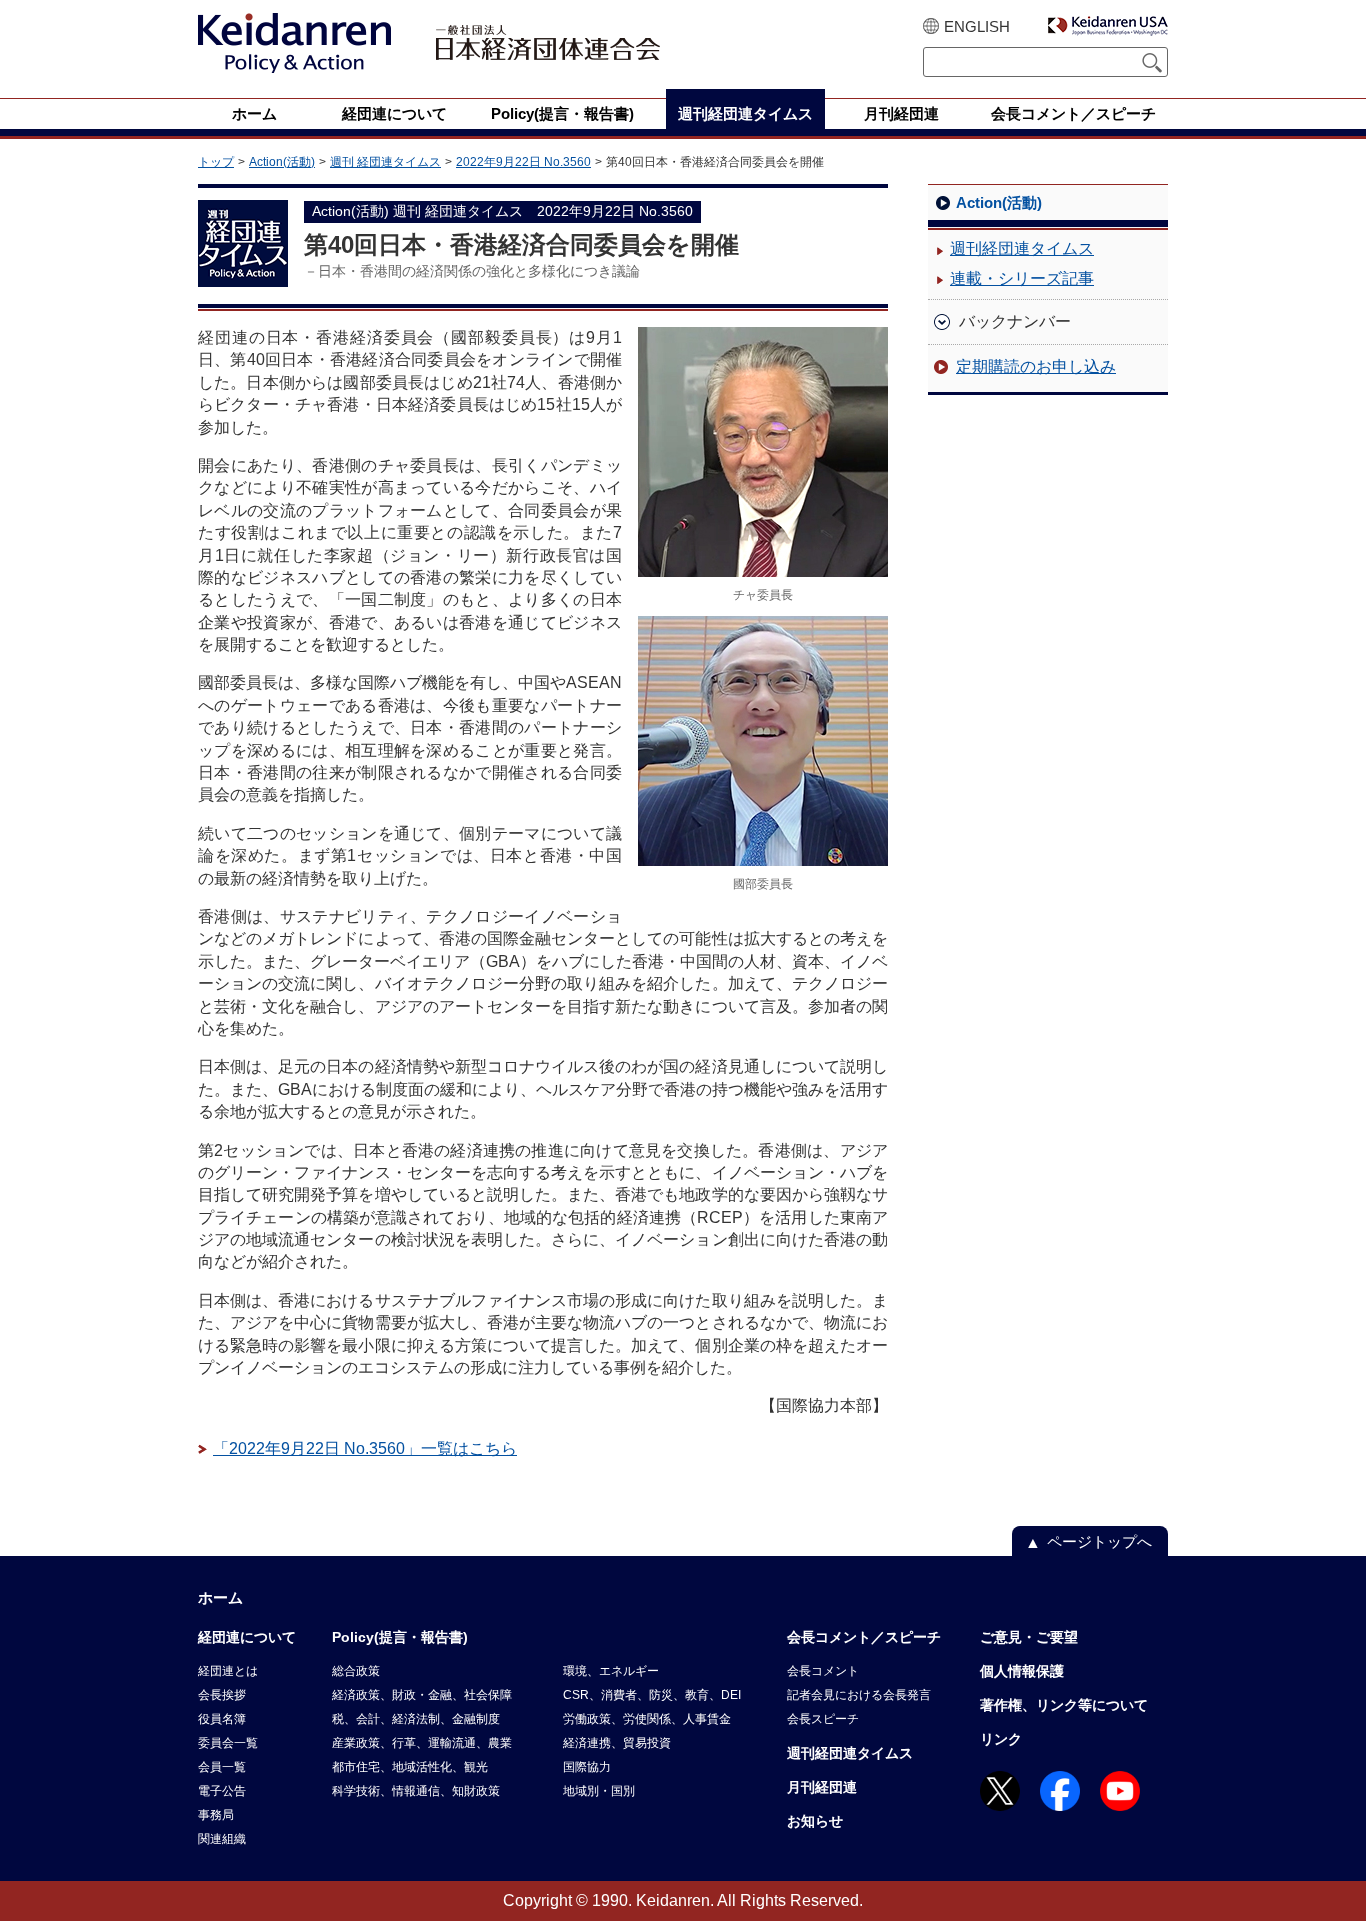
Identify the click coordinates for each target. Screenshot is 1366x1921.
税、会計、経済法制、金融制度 (416, 1719)
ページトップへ (1099, 1541)
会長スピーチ (823, 1719)
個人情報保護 (1022, 1671)
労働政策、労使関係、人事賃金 (647, 1719)
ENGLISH (977, 26)
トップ (216, 162)
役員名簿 (222, 1719)
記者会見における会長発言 (859, 1695)
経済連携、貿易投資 (617, 1743)
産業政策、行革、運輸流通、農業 (422, 1743)
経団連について (247, 1637)
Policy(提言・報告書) (400, 1637)
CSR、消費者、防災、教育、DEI (652, 1695)
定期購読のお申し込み (1036, 366)
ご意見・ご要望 (1029, 1637)
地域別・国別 (599, 1791)
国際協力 (587, 1767)
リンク (1001, 1739)
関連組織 (222, 1839)
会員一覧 (222, 1767)
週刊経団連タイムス (1022, 248)
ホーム (220, 1597)
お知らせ (815, 1821)
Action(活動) (282, 162)
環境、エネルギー (611, 1671)
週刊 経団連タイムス (385, 162)
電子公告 (222, 1791)
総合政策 (356, 1671)
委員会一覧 (228, 1743)
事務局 (216, 1815)
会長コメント (823, 1671)
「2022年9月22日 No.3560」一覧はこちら (365, 1448)
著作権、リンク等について (1064, 1705)
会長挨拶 (222, 1695)
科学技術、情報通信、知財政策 (416, 1791)
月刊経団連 (822, 1787)
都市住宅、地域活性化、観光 (410, 1767)
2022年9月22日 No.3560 (523, 162)
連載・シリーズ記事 (1022, 278)
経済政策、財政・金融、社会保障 (422, 1695)
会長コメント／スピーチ (864, 1637)
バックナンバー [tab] (1015, 321)
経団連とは (228, 1671)
